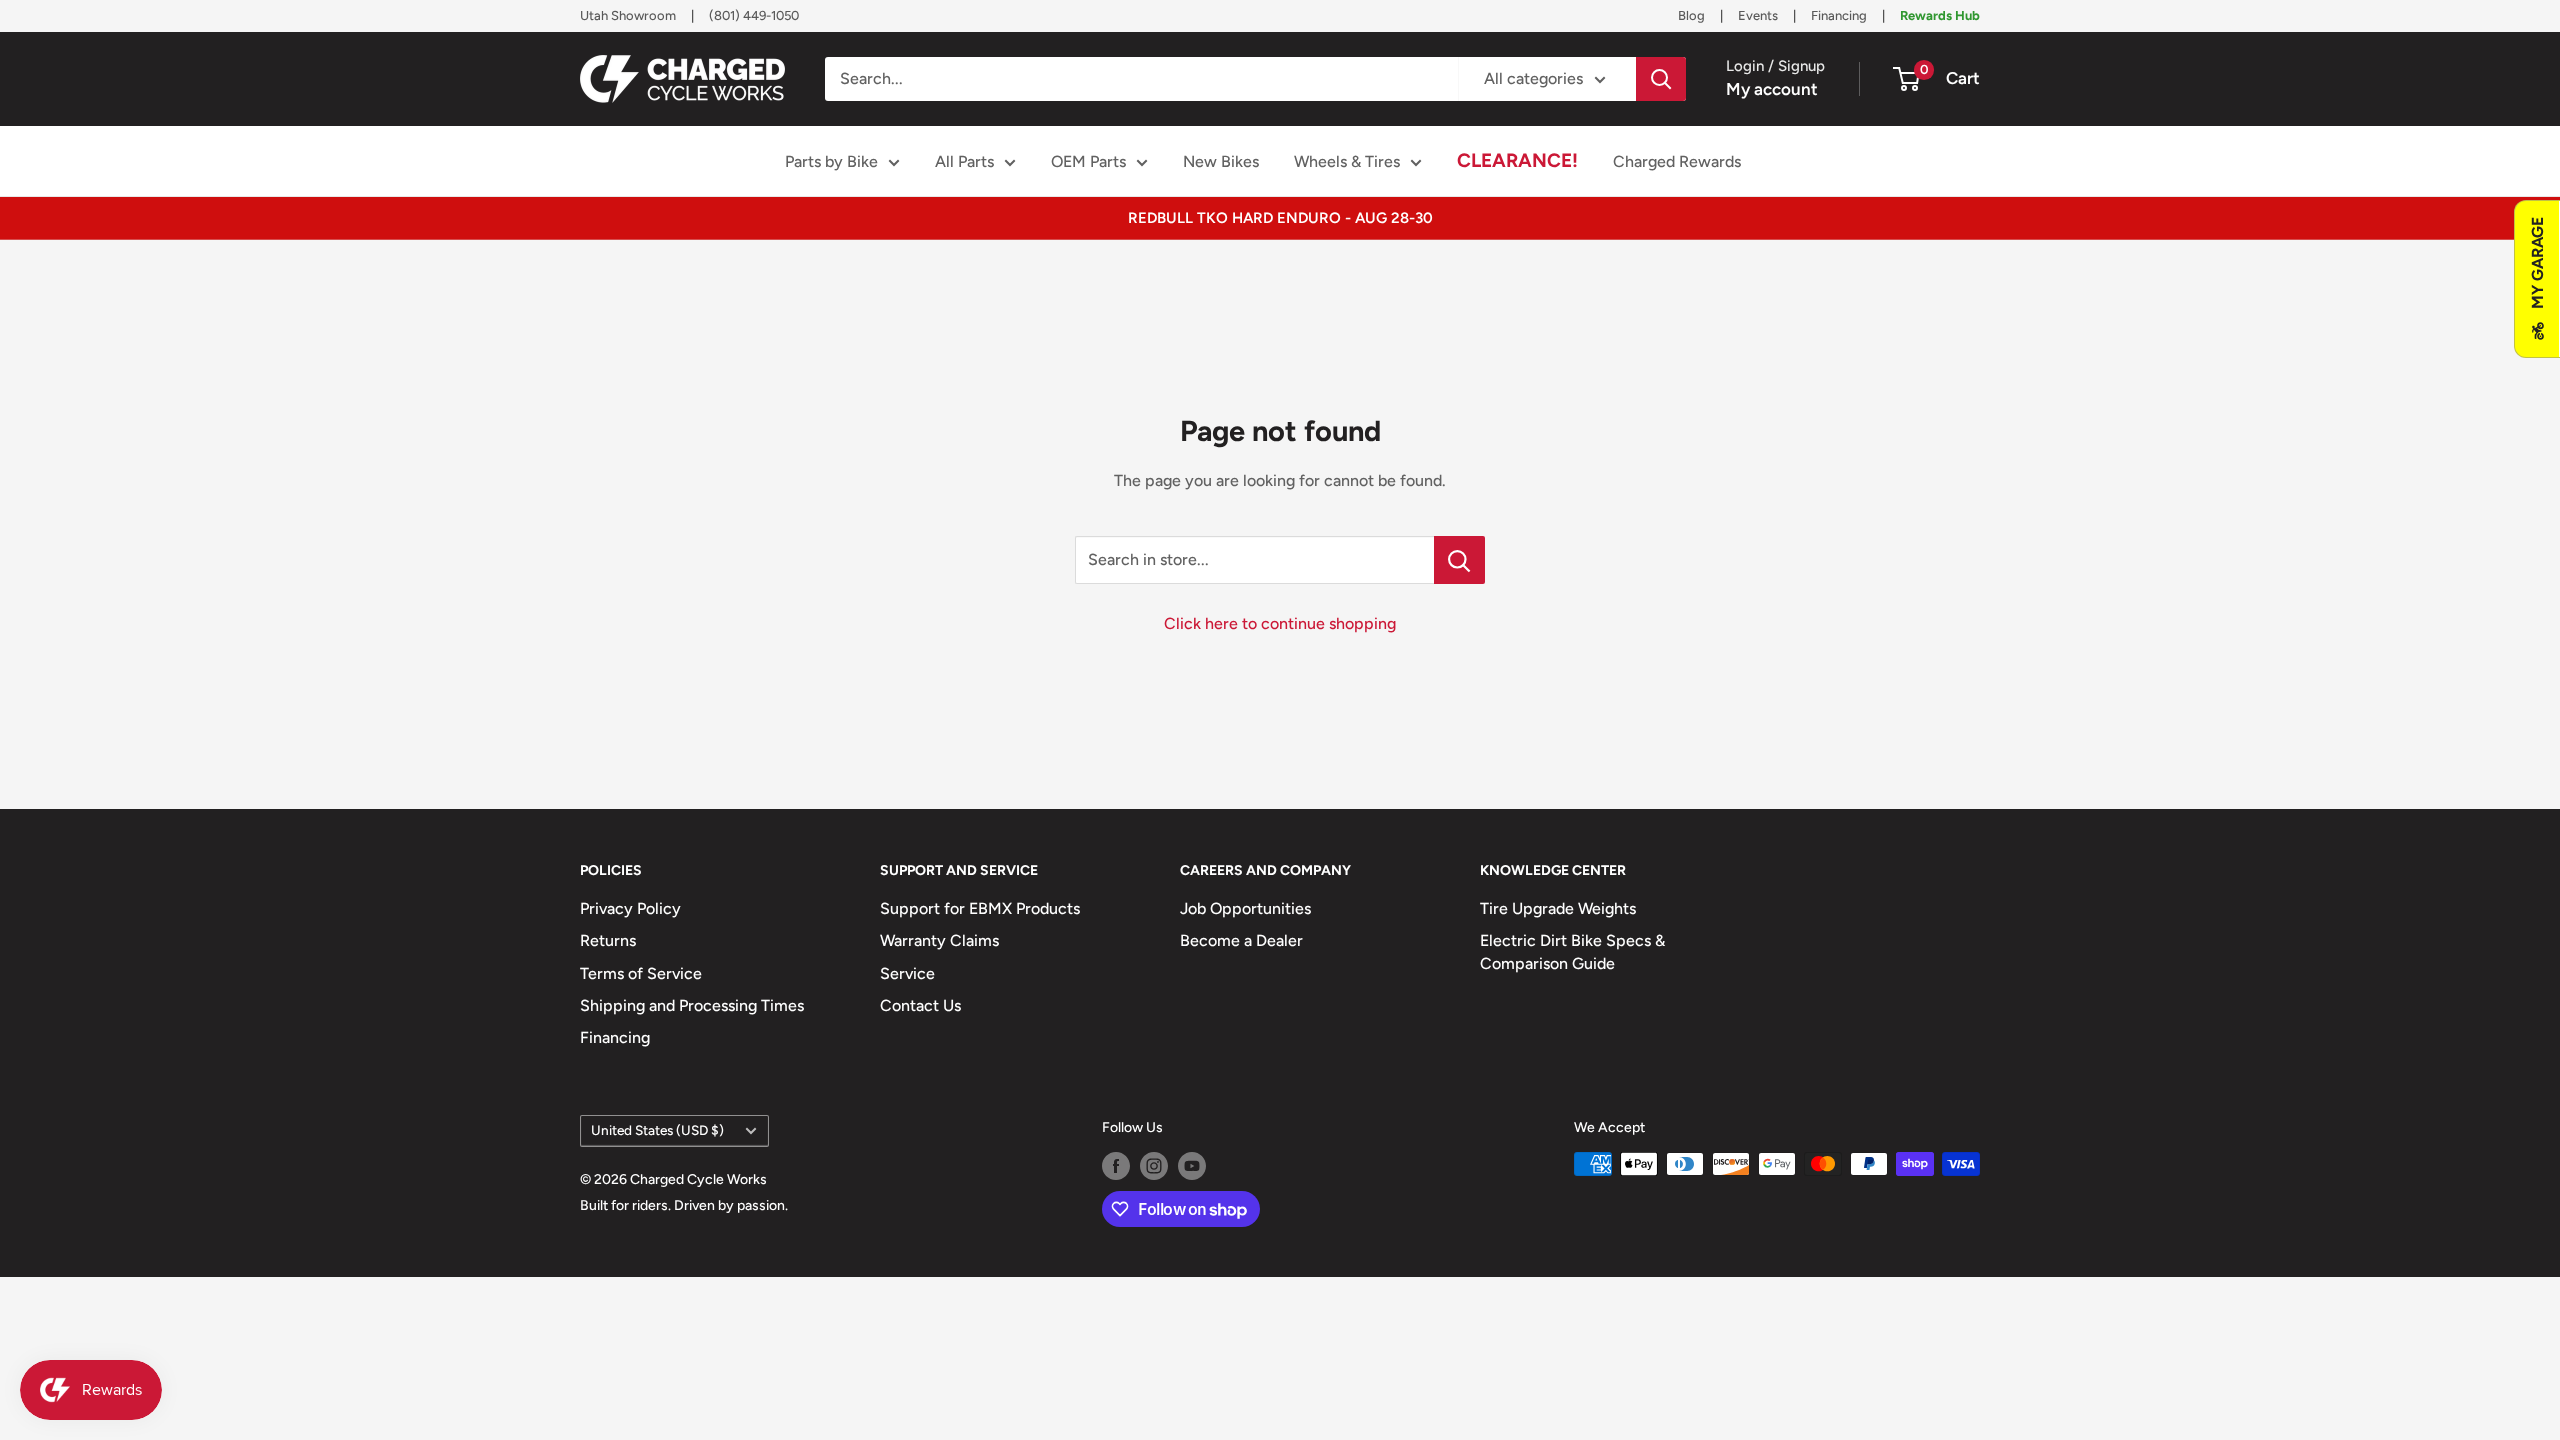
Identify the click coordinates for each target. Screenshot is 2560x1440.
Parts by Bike (831, 161)
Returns (608, 940)
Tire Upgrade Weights (1558, 908)
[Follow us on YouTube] (1192, 1166)
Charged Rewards (1677, 161)
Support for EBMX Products (980, 908)
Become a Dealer (1241, 940)
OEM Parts (1088, 161)
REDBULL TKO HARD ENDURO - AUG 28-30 (1280, 218)
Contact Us (920, 1005)
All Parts (964, 161)
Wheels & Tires (1347, 161)
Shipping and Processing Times (692, 1005)
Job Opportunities (1245, 908)
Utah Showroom (628, 15)
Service (907, 973)
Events (1758, 15)
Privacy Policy (630, 908)
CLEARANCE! (1517, 160)
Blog (1691, 15)
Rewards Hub (1940, 15)
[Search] (1661, 79)
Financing (1839, 15)
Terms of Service (641, 973)
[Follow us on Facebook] (1116, 1166)
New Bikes (1221, 161)
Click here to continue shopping (1280, 623)
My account (1772, 89)
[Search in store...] (1459, 560)
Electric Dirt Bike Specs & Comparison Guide (1572, 951)
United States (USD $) (657, 1130)
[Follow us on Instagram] (1154, 1166)
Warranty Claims (939, 940)
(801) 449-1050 (754, 15)
